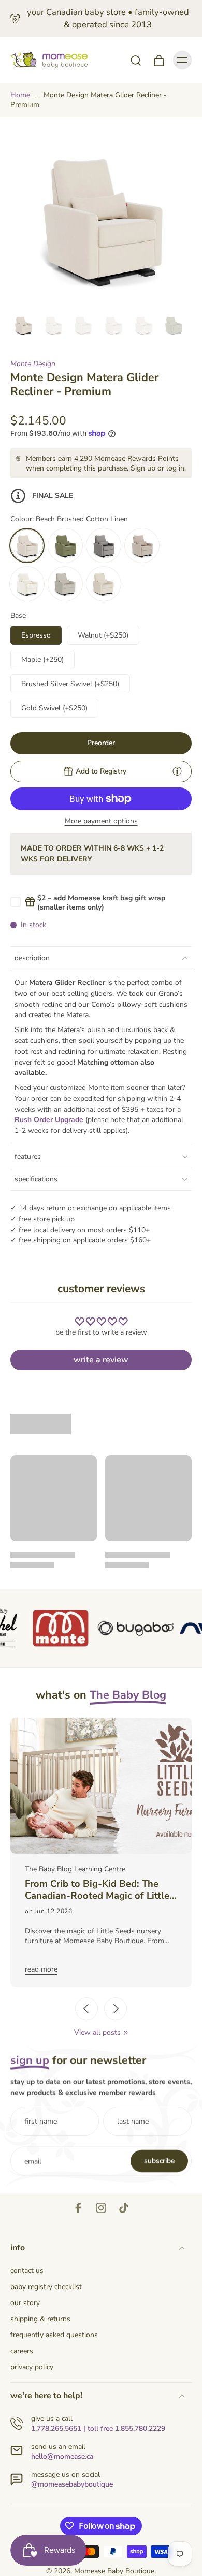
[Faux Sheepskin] (27, 584)
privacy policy (32, 2367)
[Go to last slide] (86, 2009)
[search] (136, 60)
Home (20, 95)
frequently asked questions (54, 2335)
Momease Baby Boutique (114, 2571)
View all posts (97, 2032)
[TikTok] (124, 2208)
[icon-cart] (158, 60)
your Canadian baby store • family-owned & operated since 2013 (108, 18)
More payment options (101, 822)
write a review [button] (101, 1360)
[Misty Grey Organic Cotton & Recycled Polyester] (65, 584)
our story (25, 2303)
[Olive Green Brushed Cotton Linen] (65, 545)
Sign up (143, 468)
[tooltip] (177, 771)
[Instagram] (101, 2208)
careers (22, 2351)
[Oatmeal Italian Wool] (142, 545)
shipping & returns (40, 2319)
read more (42, 1969)
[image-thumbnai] (23, 325)
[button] (101, 743)
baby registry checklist (46, 2287)
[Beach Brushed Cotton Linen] (27, 545)
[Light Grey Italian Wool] (104, 545)
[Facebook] (78, 2208)
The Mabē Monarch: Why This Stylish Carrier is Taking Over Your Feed (101, 1890)
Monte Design (33, 364)
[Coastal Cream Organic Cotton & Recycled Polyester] (104, 584)
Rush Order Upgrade (49, 1120)
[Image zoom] (101, 218)
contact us (27, 2271)
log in (175, 468)
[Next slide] (116, 2009)
